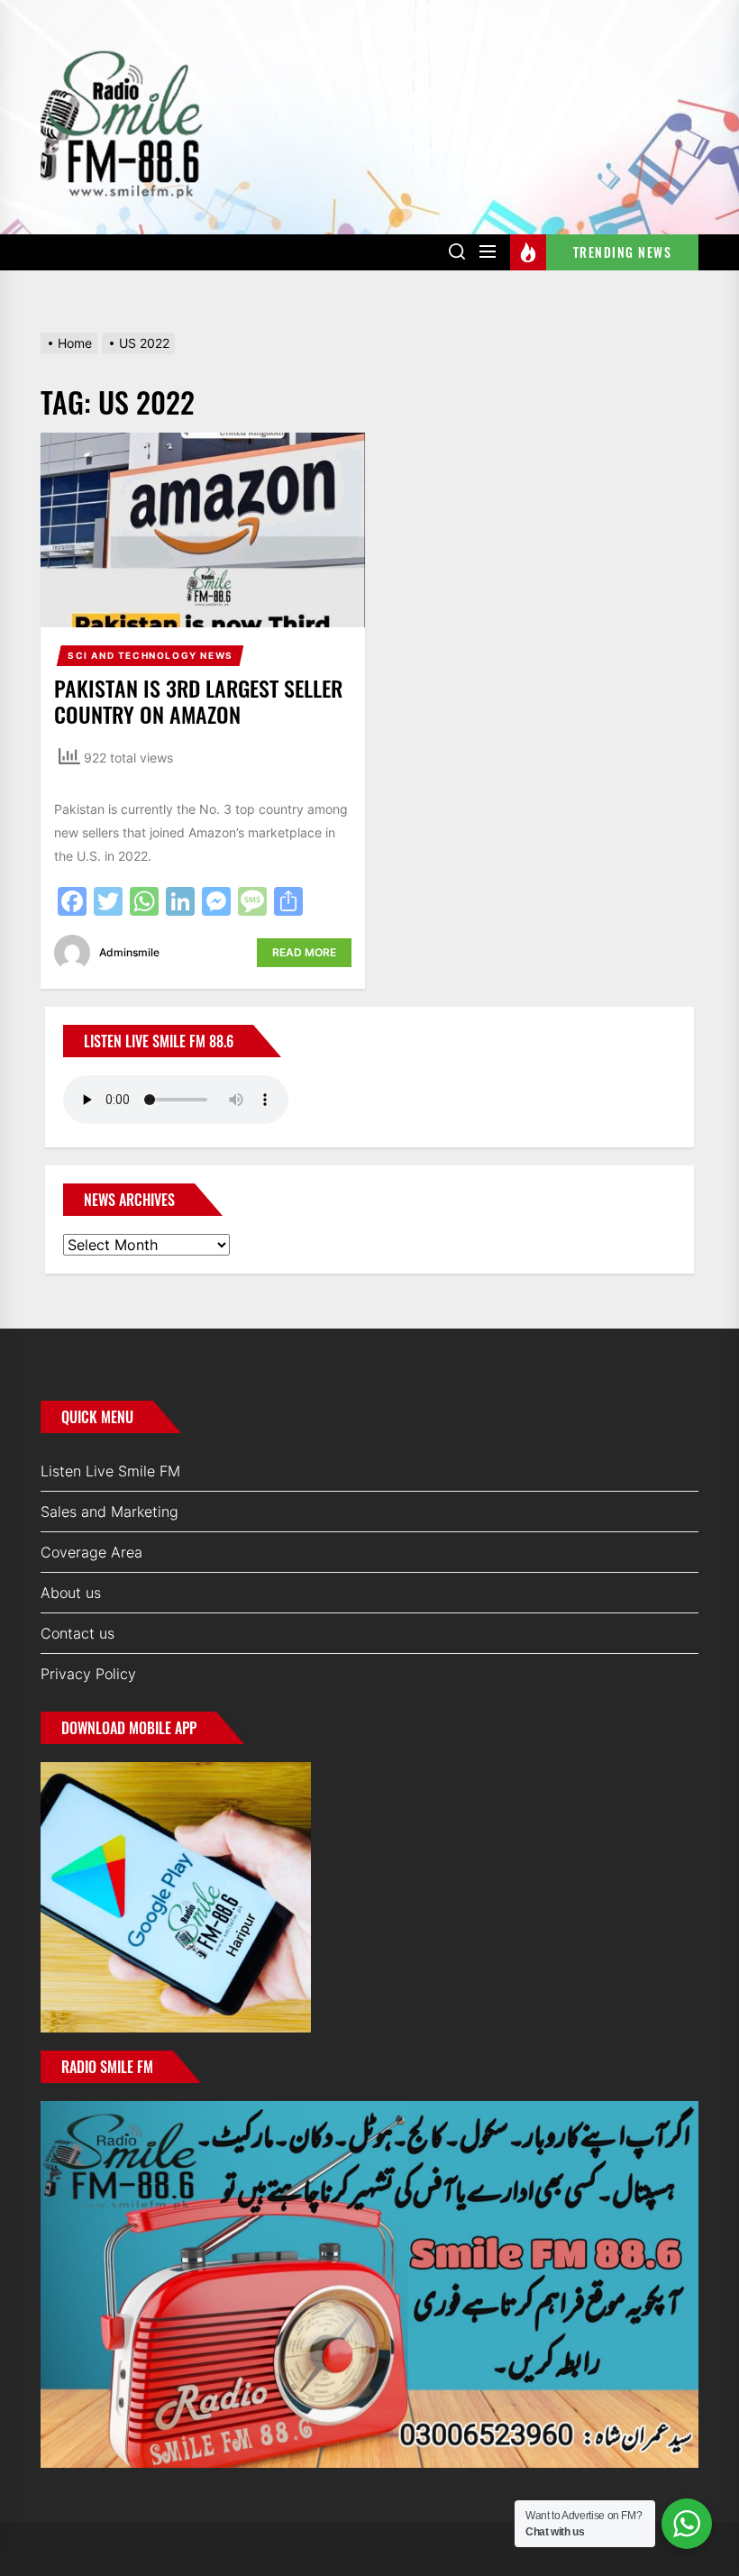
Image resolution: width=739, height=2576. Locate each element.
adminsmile (129, 952)
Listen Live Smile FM (110, 1471)
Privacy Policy (88, 1674)
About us (71, 1593)
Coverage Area (91, 1552)
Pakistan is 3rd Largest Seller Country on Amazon (198, 701)
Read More (304, 952)
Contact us (78, 1633)
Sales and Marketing (109, 1512)
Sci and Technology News (151, 655)
